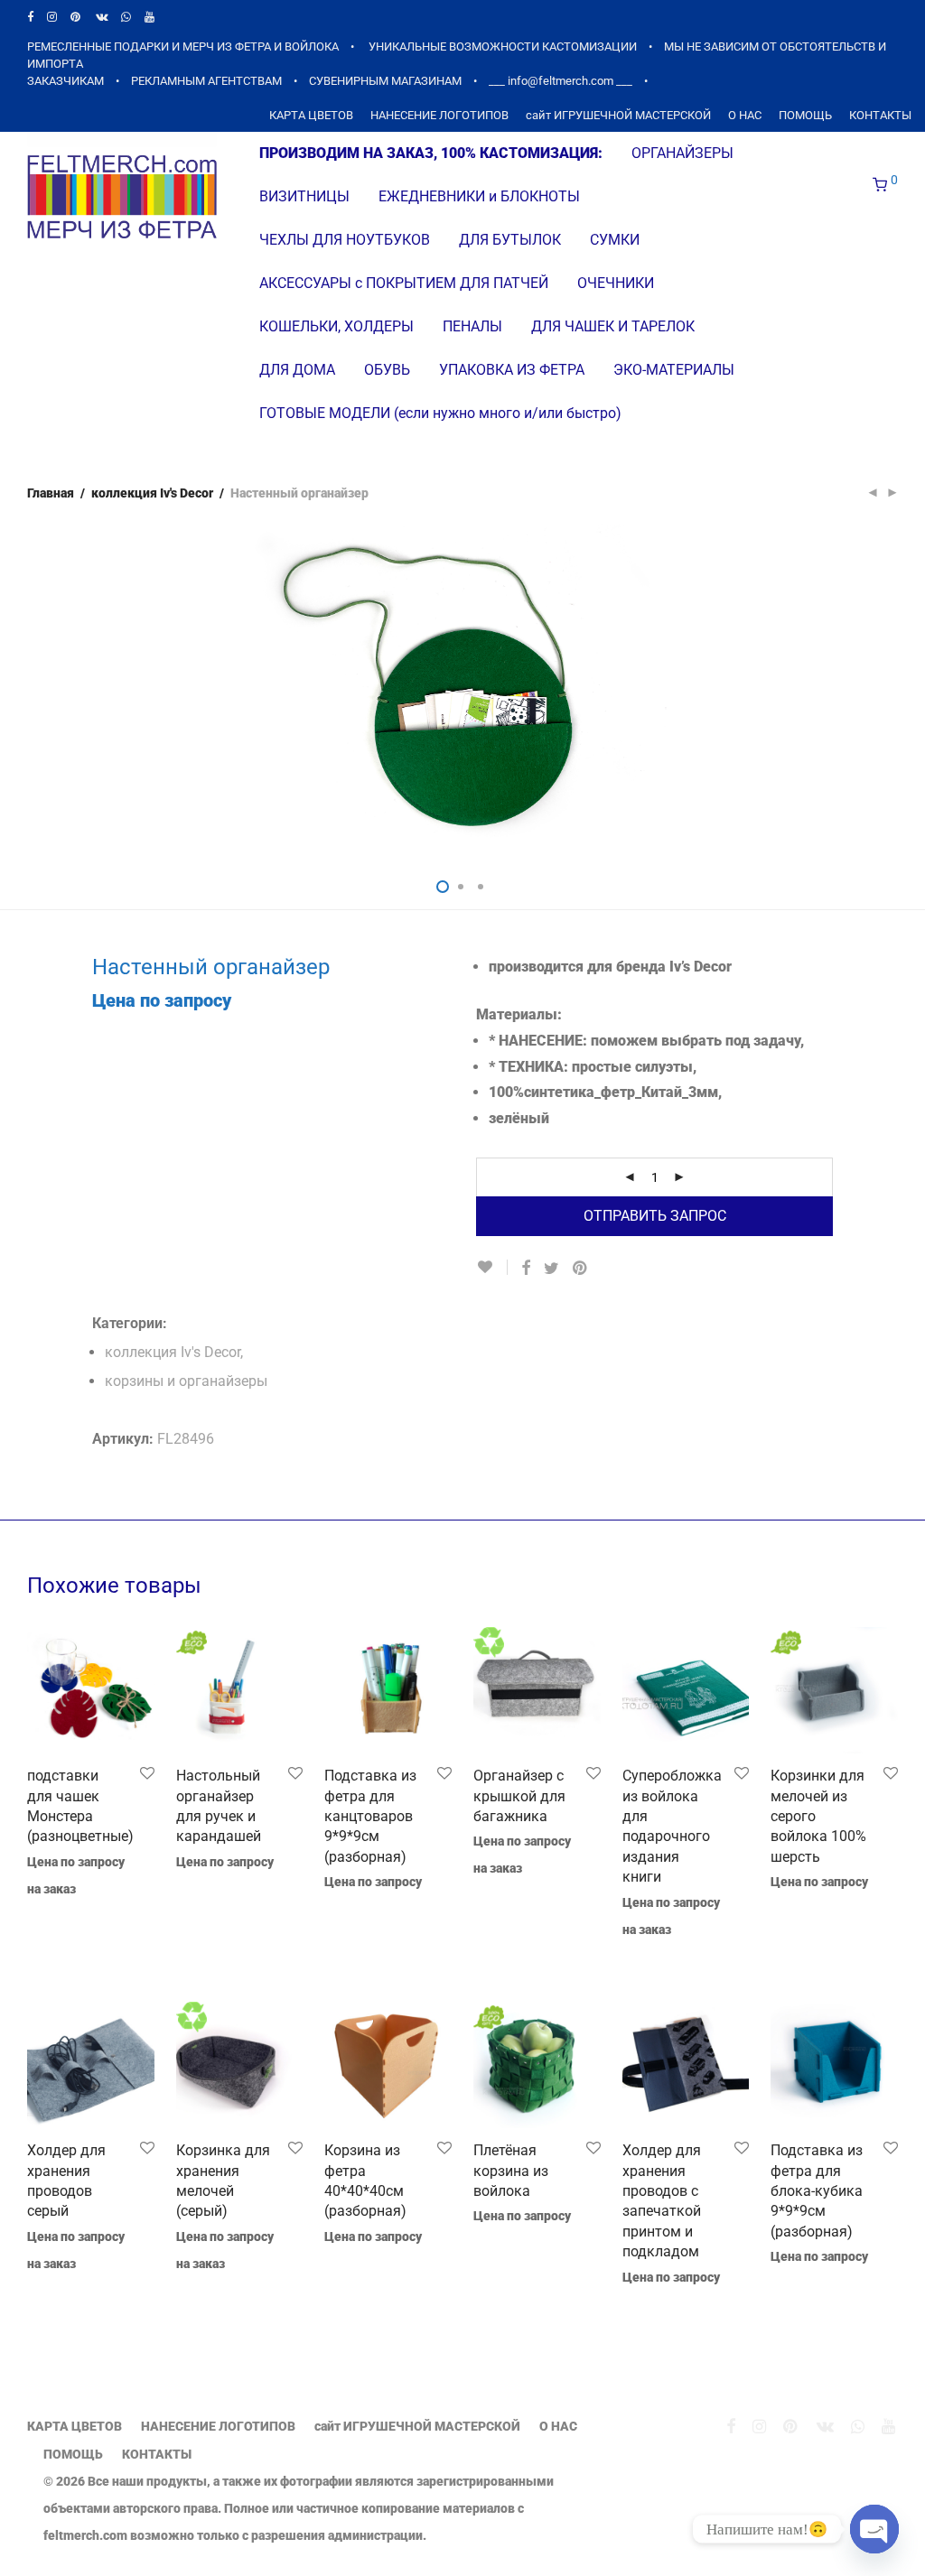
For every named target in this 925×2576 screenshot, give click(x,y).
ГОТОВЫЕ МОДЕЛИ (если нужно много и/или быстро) (440, 413)
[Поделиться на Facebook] (526, 1269)
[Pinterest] (76, 17)
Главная (51, 493)
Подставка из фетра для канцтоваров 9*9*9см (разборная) (370, 1816)
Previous (31, 693)
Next (894, 693)
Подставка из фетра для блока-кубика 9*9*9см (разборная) (817, 2191)
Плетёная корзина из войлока (511, 2171)
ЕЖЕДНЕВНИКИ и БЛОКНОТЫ (479, 196)
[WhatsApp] (126, 17)
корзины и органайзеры (186, 1381)
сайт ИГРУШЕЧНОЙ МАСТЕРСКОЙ (618, 116)
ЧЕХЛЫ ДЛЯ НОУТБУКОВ (345, 240)
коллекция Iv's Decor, (174, 1352)
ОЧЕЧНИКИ (616, 283)
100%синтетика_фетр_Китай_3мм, (605, 1092)
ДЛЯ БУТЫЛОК (510, 240)
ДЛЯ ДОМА (297, 370)
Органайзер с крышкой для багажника (519, 1796)
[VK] (102, 17)
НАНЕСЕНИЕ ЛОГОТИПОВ (439, 116)
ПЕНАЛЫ (472, 326)
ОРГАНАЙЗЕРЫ (682, 153)
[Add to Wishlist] (492, 1267)
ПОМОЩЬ (805, 116)
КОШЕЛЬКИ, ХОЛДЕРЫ (336, 326)
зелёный (519, 1118)
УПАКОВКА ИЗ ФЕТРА (512, 370)
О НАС (745, 116)
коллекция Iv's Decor (152, 493)
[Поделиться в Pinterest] (581, 1269)
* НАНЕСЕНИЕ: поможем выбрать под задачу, (646, 1041)
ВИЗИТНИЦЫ (304, 196)
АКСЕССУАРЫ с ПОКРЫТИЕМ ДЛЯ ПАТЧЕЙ (404, 283)
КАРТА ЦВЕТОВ (311, 116)
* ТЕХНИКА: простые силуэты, (593, 1067)
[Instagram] (52, 17)
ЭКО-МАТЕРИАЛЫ (674, 370)
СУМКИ (615, 240)
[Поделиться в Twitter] (551, 1269)
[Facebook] (30, 17)
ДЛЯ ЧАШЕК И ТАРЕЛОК (613, 326)
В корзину (48, 1913)
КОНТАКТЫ (880, 116)
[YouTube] (150, 17)
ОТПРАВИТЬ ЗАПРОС (655, 1216)
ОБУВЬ (387, 370)
